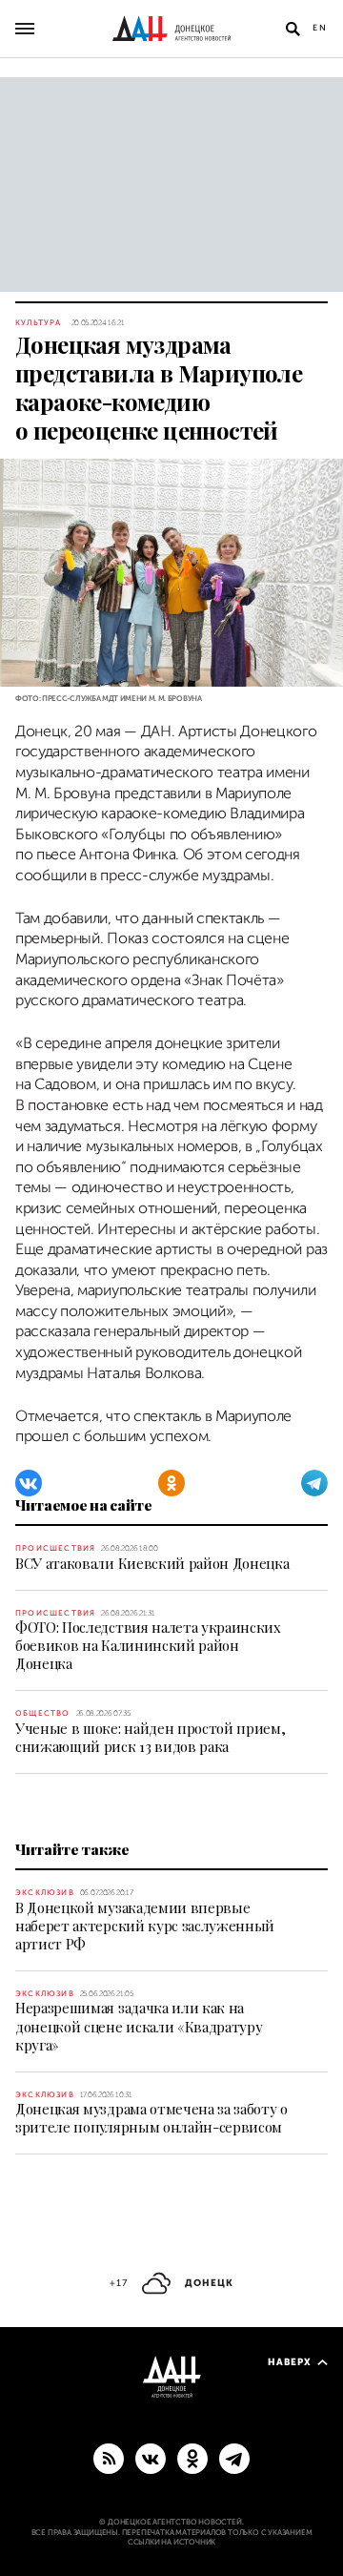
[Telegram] (314, 1483)
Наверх (290, 2362)
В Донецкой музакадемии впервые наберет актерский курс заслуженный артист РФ (145, 1926)
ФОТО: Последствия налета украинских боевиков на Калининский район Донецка (148, 1645)
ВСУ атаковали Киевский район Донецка (152, 1563)
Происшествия (55, 1548)
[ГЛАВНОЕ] (234, 2458)
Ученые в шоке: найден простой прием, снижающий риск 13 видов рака (150, 1737)
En (320, 28)
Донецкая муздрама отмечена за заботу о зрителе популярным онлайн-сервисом (151, 2118)
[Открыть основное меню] (25, 29)
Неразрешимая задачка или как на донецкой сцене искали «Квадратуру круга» (139, 2026)
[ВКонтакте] (29, 1483)
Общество (43, 1713)
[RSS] (109, 2458)
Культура (39, 323)
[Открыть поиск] (293, 29)
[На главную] (171, 29)
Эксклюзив (45, 1893)
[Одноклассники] (171, 1483)
